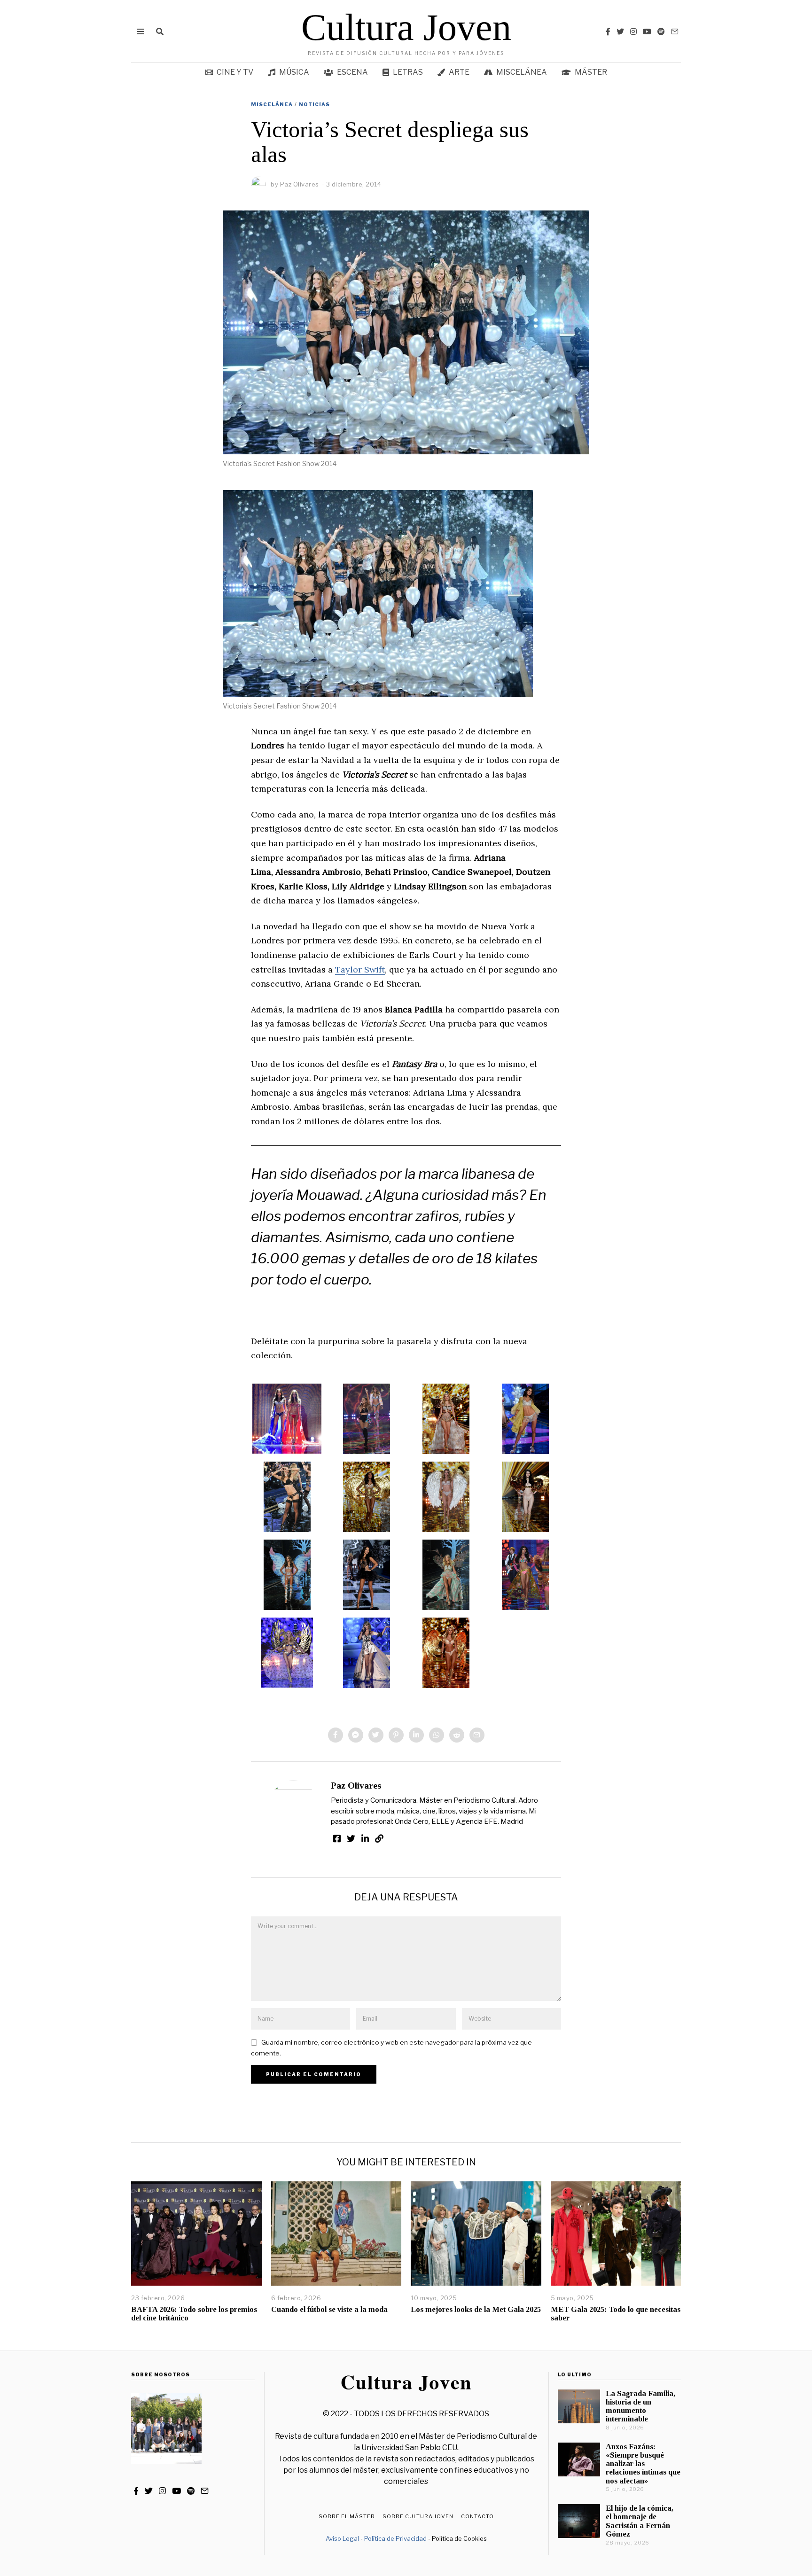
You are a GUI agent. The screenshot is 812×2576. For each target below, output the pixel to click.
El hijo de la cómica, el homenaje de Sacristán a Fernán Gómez (640, 2521)
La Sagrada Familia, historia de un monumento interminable (640, 2406)
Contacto (477, 2516)
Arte (459, 72)
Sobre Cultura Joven (418, 2516)
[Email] (675, 31)
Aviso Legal (342, 2538)
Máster (591, 72)
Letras (408, 72)
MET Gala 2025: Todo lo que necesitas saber (616, 2314)
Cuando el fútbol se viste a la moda (329, 2309)
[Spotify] (661, 31)
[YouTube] (647, 31)
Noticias (314, 104)
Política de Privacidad (395, 2538)
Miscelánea (522, 72)
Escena (352, 72)
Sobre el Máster (347, 2516)
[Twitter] (620, 31)
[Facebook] (608, 31)
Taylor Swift (360, 969)
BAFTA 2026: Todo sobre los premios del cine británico (194, 2314)
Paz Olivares (356, 1786)
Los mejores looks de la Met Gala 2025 (476, 2309)
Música (294, 72)
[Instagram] (633, 31)
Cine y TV (235, 72)
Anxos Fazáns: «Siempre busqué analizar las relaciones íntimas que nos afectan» (643, 2464)
